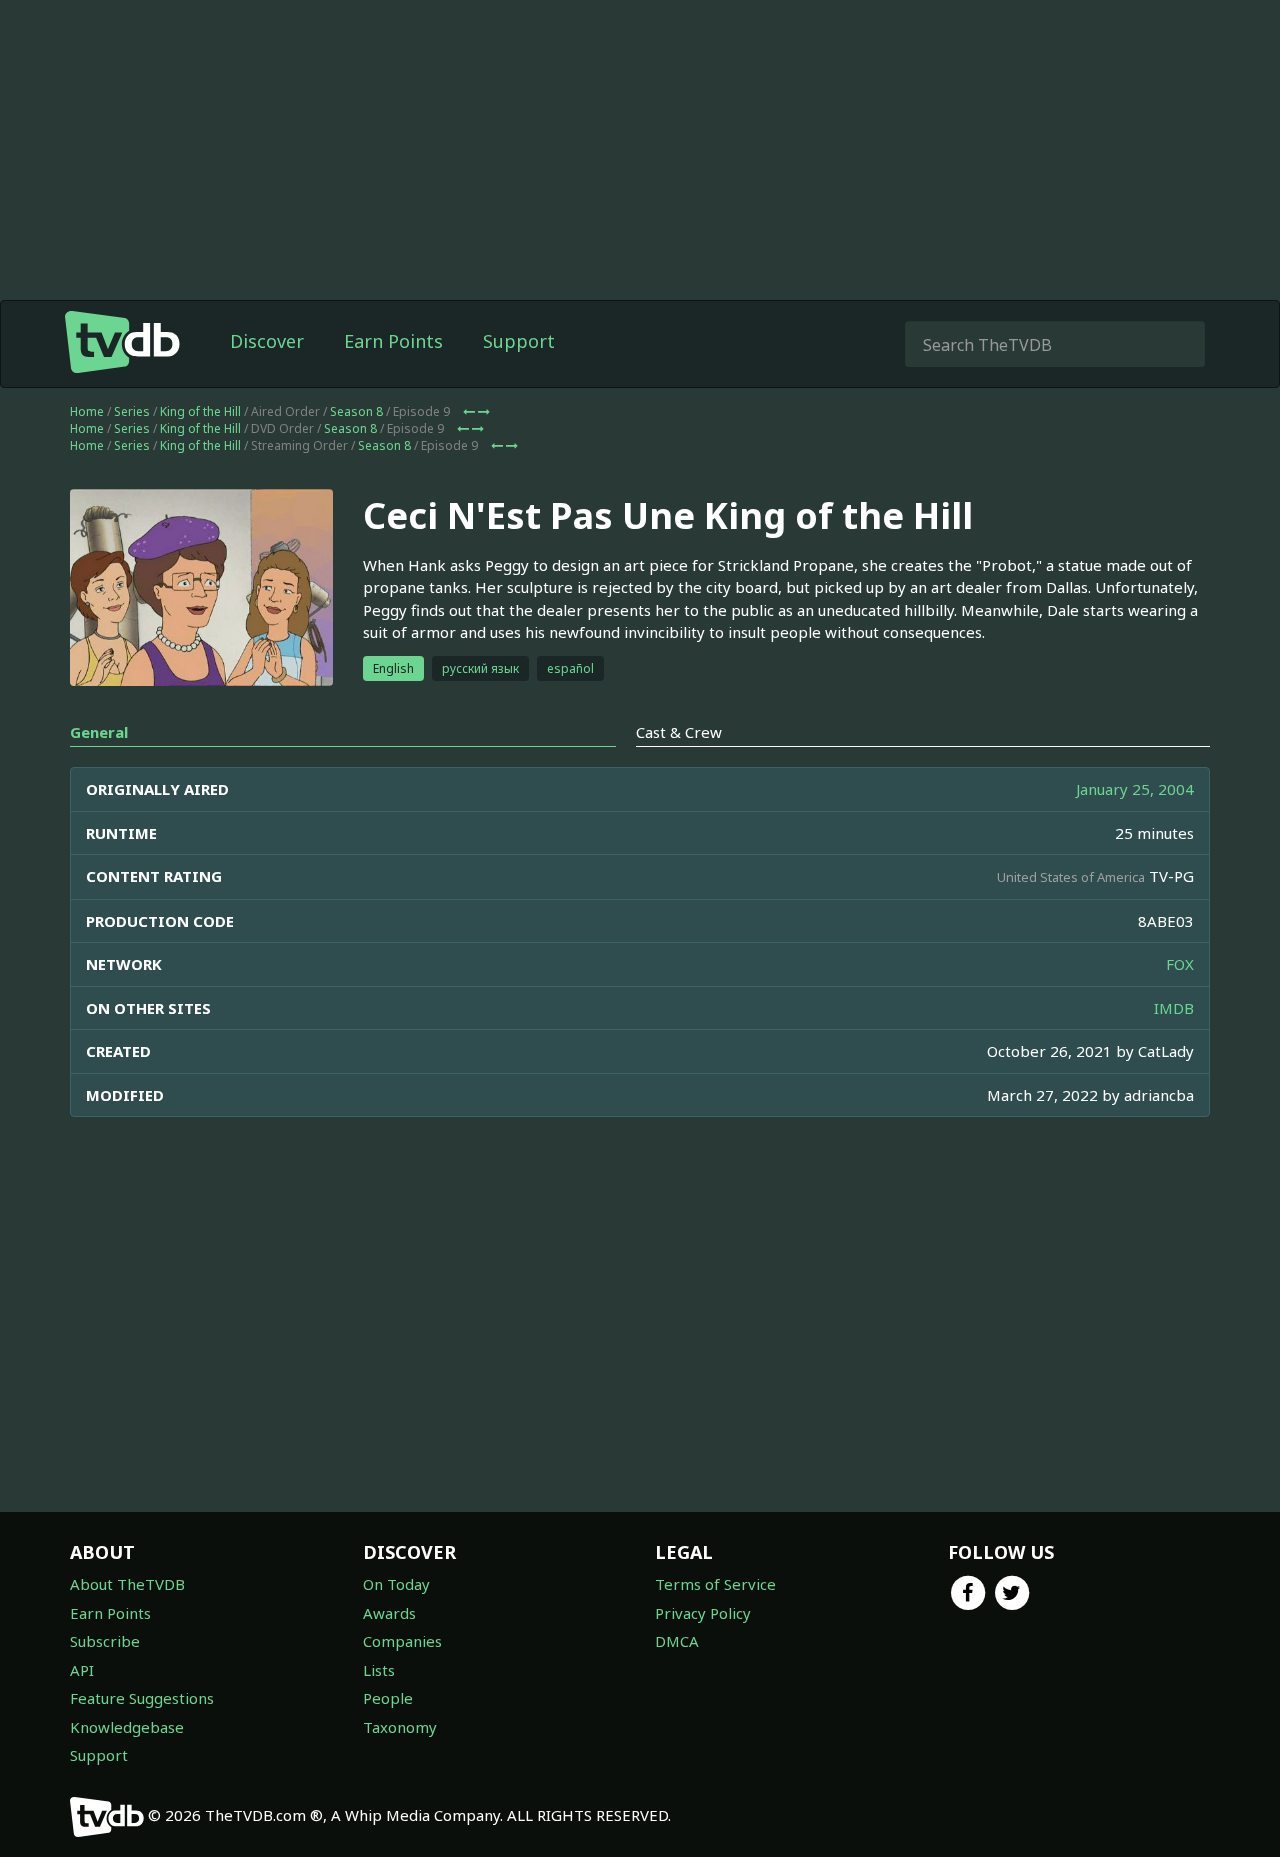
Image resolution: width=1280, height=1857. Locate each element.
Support (519, 341)
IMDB (1174, 1008)
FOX (1180, 964)
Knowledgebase (127, 1727)
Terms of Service (715, 1584)
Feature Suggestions (142, 1698)
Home (87, 411)
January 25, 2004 (1135, 789)
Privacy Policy (703, 1613)
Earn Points (393, 341)
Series (132, 411)
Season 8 (356, 411)
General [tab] (99, 732)
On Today (396, 1584)
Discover (267, 341)
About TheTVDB (127, 1584)
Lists (379, 1670)
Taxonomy (400, 1727)
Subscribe (105, 1641)
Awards (389, 1613)
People (388, 1698)
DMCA (677, 1641)
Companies (402, 1641)
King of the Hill (200, 411)
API (82, 1670)
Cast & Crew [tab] (679, 732)
